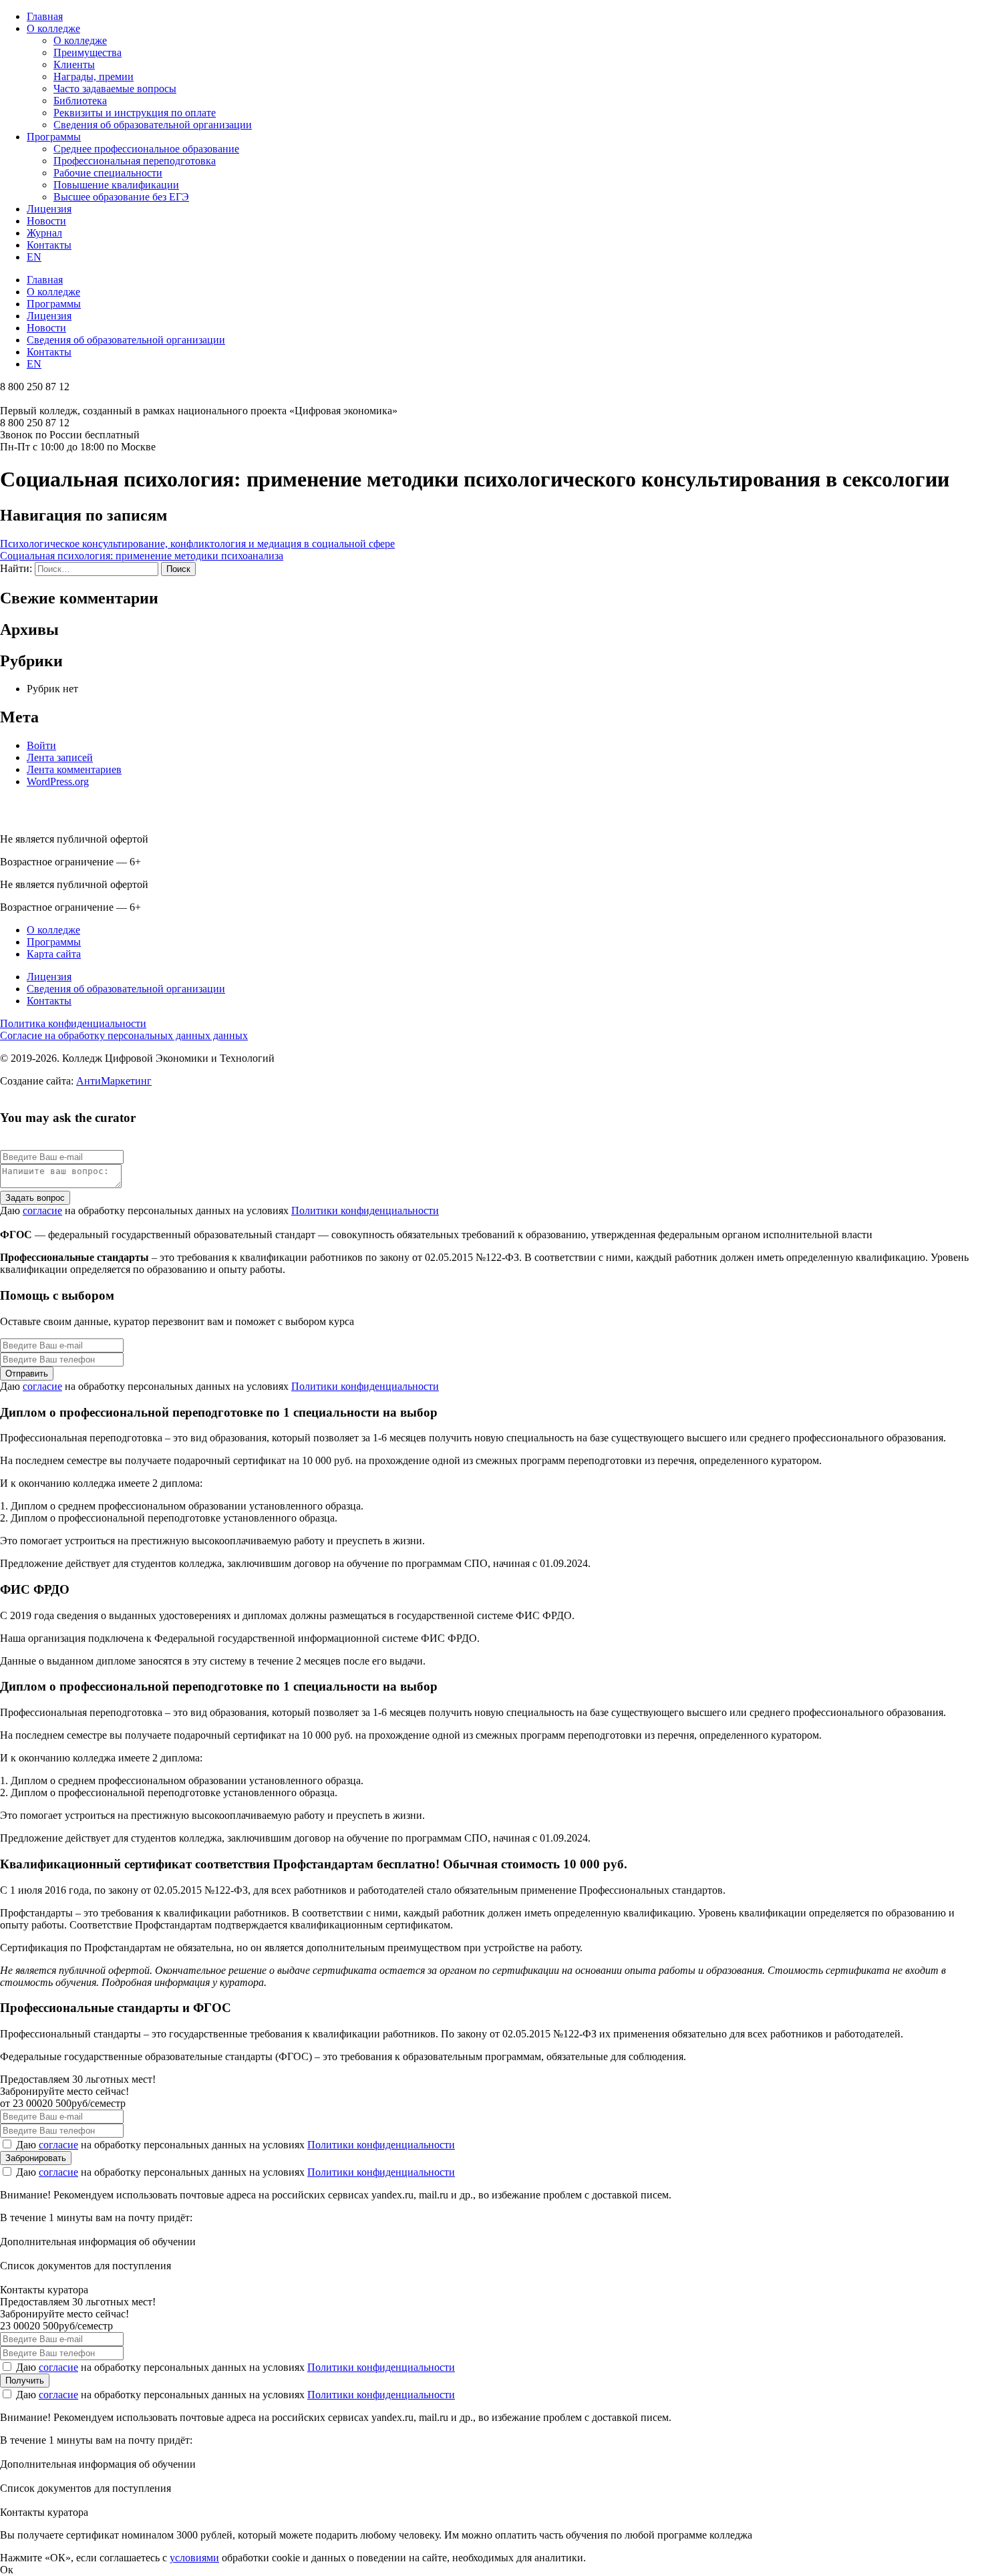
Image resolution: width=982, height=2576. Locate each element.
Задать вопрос (35, 1198)
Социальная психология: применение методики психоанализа (142, 556)
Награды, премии (94, 77)
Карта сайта (54, 954)
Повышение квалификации (116, 185)
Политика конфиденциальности (73, 1023)
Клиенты (74, 64)
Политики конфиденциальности (365, 1210)
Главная (45, 16)
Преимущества (88, 52)
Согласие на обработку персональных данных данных (124, 1035)
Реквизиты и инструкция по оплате (135, 113)
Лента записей (60, 757)
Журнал (44, 233)
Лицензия (49, 209)
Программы (54, 137)
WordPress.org (58, 781)
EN (34, 257)
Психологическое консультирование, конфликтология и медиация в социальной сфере (197, 544)
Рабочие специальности (108, 173)
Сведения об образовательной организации (153, 125)
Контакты (49, 245)
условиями (194, 2558)
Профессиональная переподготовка (135, 161)
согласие (42, 1210)
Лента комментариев (74, 769)
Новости (46, 221)
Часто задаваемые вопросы (115, 89)
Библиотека (80, 101)
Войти (41, 745)
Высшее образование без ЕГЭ (121, 197)
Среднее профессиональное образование (146, 149)
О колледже (53, 28)
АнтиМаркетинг (114, 1081)
